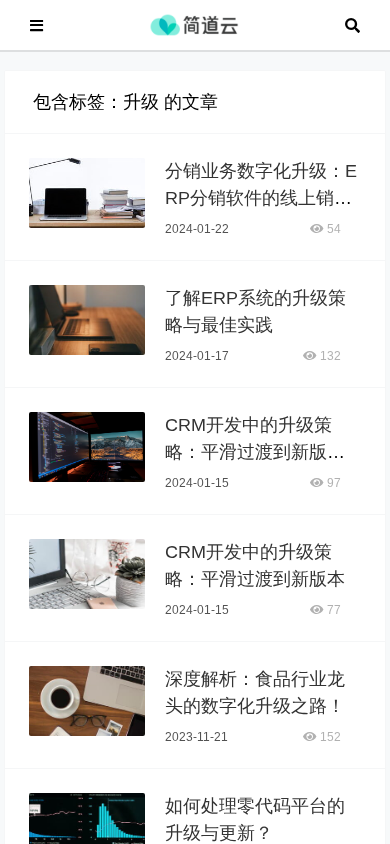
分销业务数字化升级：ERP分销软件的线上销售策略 (261, 198)
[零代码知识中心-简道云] (194, 23)
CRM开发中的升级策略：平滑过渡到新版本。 (248, 452)
